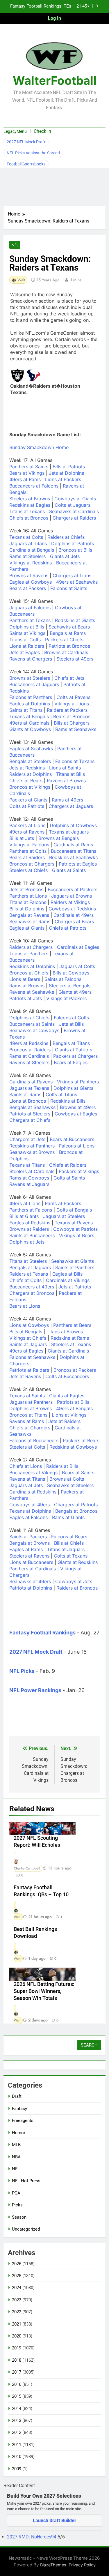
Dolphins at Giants (73, 1088)
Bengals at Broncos (76, 1511)
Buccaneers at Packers (73, 889)
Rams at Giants (68, 1517)
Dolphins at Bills (27, 627)
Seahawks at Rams (30, 921)
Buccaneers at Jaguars (34, 684)
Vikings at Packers (66, 998)
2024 (17, 2288)
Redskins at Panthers (32, 1146)
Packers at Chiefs (64, 640)
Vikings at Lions (72, 704)
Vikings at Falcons (29, 845)
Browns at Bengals (59, 838)
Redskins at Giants (75, 620)
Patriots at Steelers (30, 1114)
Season (19, 2217)
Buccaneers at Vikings (33, 1472)
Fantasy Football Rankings (42, 1633)
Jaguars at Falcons (30, 608)
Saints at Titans (26, 710)
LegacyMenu (15, 131)
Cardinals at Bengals (32, 550)
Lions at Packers (63, 479)
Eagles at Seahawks (31, 748)
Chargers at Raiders (74, 518)
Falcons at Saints (69, 588)
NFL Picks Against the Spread (33, 153)
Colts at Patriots (27, 806)
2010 (17, 2457)
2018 (17, 2360)
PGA (16, 2193)
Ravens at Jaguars (29, 1184)
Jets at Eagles (25, 652)
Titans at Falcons (28, 902)
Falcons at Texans (75, 761)
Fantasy (19, 2109)
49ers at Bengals (74, 1408)
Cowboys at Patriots (75, 1229)
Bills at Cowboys (71, 973)
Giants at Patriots (74, 1050)
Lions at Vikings (69, 1415)
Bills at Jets (22, 838)
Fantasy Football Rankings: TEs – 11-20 (49, 6)
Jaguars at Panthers (31, 1402)
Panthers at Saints (29, 467)
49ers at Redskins (29, 1043)
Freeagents (23, 2121)
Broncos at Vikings (30, 787)
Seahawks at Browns (32, 1152)
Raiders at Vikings (70, 902)
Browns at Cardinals (66, 652)
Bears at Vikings (27, 473)
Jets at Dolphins (66, 473)
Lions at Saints (65, 768)
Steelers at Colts (27, 1447)
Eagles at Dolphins (30, 704)
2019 (17, 2348)
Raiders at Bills (62, 1466)
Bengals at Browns (30, 1543)
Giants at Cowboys (30, 729)
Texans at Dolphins (30, 1511)
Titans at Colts (25, 640)
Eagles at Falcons (28, 1517)
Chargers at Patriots (76, 1505)
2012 (17, 2432)
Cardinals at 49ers (74, 915)
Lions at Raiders (27, 646)
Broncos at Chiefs (29, 973)
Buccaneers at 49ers (32, 1287)
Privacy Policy (82, 2565)
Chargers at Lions (72, 575)
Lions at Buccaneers (31, 1562)
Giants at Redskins (78, 1562)
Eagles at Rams (26, 1549)
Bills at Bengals (26, 1332)
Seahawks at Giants (73, 1261)
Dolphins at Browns (31, 1408)
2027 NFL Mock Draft (26, 142)
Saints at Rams (25, 1094)
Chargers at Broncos (32, 1293)
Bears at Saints (78, 1472)
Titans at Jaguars (66, 1549)
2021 (17, 2324)
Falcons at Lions (77, 1146)
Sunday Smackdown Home (39, 447)
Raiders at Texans (29, 1274)
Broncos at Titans (28, 1415)
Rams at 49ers (67, 800)
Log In (54, 18)
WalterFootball (55, 81)
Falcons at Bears (69, 1537)
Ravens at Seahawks (32, 992)
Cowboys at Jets (74, 1581)
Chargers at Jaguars (71, 806)
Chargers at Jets (27, 1139)
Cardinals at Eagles (78, 947)
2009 (17, 2469)
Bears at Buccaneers (72, 1139)
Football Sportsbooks (26, 164)
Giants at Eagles (67, 1396)
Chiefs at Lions (26, 1466)
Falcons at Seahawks (32, 1357)
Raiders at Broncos (77, 1588)
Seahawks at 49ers (30, 1581)
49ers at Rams (25, 479)
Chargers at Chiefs (30, 1120)
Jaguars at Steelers (64, 1216)
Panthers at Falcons (31, 1210)
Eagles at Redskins (30, 1223)
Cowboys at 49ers (30, 1505)
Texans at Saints (27, 1396)
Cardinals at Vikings (68, 1280)
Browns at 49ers (78, 1107)
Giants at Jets (65, 556)
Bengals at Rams (68, 633)
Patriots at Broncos (69, 646)
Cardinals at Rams (73, 845)
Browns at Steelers (30, 678)
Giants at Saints (69, 870)
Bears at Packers (28, 588)
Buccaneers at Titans (74, 851)
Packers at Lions (27, 825)
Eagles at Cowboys (31, 582)
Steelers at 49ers (75, 659)
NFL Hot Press (26, 2181)
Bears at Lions (25, 1306)
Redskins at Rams (70, 1338)
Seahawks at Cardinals (74, 511)
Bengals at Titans (71, 1043)
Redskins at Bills (68, 1101)
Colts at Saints (69, 1178)
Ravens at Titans (27, 1479)
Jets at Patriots (75, 1287)
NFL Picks (22, 1671)
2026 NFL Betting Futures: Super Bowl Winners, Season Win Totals (44, 1991)
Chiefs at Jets (69, 678)
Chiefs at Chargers (30, 1428)
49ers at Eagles (26, 1351)
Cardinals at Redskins (33, 1492)
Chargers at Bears (74, 921)
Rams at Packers (63, 1203)
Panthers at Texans (30, 620)
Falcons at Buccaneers (34, 1440)
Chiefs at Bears (26, 781)
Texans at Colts (26, 537)
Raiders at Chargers (31, 947)
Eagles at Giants (27, 928)
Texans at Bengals (29, 716)
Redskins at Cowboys (73, 1447)
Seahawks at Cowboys (34, 1030)
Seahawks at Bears (69, 627)
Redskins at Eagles (30, 505)
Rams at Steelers (27, 556)
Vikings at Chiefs (28, 1338)
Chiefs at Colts (25, 1280)
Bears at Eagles (71, 1062)
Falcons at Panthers (31, 697)
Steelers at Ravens (29, 1556)
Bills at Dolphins (27, 909)
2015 (17, 2396)
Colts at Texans (71, 1556)
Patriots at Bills (73, 1402)
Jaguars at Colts (77, 966)
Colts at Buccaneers (67, 1376)
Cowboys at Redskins (72, 909)
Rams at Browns (27, 986)
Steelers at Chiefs (28, 870)
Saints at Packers (28, 1537)
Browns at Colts (67, 1479)
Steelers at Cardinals (32, 1171)
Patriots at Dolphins (31, 1588)
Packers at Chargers (75, 1056)
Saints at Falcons (63, 979)
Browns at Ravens (29, 575)
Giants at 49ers (75, 992)
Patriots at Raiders (29, 1370)
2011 (17, 2445)
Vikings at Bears (77, 1235)
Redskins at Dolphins (32, 966)
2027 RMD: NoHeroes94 (32, 2537)
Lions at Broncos (28, 1101)
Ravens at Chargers (31, 659)
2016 (17, 2384)
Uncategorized (26, 2229)
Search (89, 2045)
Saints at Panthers (75, 1267)
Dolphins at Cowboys (73, 825)
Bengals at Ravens (29, 915)
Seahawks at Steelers (70, 1485)
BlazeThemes (53, 2565)
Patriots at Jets (26, 998)
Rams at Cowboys (29, 1178)
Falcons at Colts (71, 1018)
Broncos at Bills (75, 550)
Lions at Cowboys (29, 1325)
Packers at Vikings (79, 1171)
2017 (17, 2372)
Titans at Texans (27, 511)
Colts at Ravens (73, 697)
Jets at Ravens (25, 1376)
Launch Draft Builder (54, 2521)
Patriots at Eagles (78, 864)
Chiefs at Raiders (68, 1165)
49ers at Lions (25, 1203)
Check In (42, 131)
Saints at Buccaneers (32, 1235)
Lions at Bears (25, 979)
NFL (15, 245)
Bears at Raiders (27, 857)
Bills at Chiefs (69, 1543)
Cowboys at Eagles (76, 1114)
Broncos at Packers (75, 1370)
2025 (17, 2276)
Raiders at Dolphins (31, 774)
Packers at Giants (28, 800)
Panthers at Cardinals (33, 1569)
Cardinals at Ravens (31, 1082)
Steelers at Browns (30, 499)
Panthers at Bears (72, 1325)
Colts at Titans (61, 1094)
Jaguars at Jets (26, 1485)
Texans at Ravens (74, 1223)
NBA (16, 2157)
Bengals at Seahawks (32, 1107)
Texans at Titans (27, 1165)
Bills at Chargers (72, 723)
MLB (16, 2145)
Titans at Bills (70, 774)
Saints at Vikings (27, 633)
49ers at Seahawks (77, 582)
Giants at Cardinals (68, 1351)
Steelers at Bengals (70, 986)
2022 (17, 2312)
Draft (17, 2096)
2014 (17, 2409)
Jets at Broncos (26, 889)
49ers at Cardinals (29, 723)
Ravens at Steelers (29, 1062)
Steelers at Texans (71, 1344)
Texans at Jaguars (69, 832)
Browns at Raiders (29, 1229)
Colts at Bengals (74, 1210)
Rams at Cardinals (29, 1056)
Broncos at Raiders (30, 1050)
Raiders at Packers (67, 710)
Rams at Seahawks (76, 729)
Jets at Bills (71, 1024)
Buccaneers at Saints (32, 1024)
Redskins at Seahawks (73, 857)
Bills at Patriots (69, 467)
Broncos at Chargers (32, 864)
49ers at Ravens (27, 832)
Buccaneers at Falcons (34, 486)
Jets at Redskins (27, 768)
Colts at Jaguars (73, 505)
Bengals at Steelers (30, 761)
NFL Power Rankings (35, 1690)
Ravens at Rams (27, 1421)
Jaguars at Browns (72, 896)
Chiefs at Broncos (29, 518)
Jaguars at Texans (29, 1088)
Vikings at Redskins (31, 563)
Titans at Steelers (28, 1261)
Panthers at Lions (28, 896)
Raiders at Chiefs (66, 537)
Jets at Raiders (64, 1421)
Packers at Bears (81, 1440)
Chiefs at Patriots (68, 928)
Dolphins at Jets (27, 1242)
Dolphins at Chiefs (29, 1018)
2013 (17, 2420)
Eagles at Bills (67, 1274)
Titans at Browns (65, 1332)
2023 (17, 2300)
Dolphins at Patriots (73, 543)
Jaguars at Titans (28, 543)
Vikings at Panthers (78, 1082)
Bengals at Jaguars (30, 1267)
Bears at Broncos (72, 716)
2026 (17, 2264)
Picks (17, 2205)
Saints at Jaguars (28, 1344)
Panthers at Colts (28, 851)
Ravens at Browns (66, 781)
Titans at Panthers (29, 954)
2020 (17, 2336)
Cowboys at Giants (75, 499)
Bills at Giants (24, 1216)
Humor (19, 2133)
